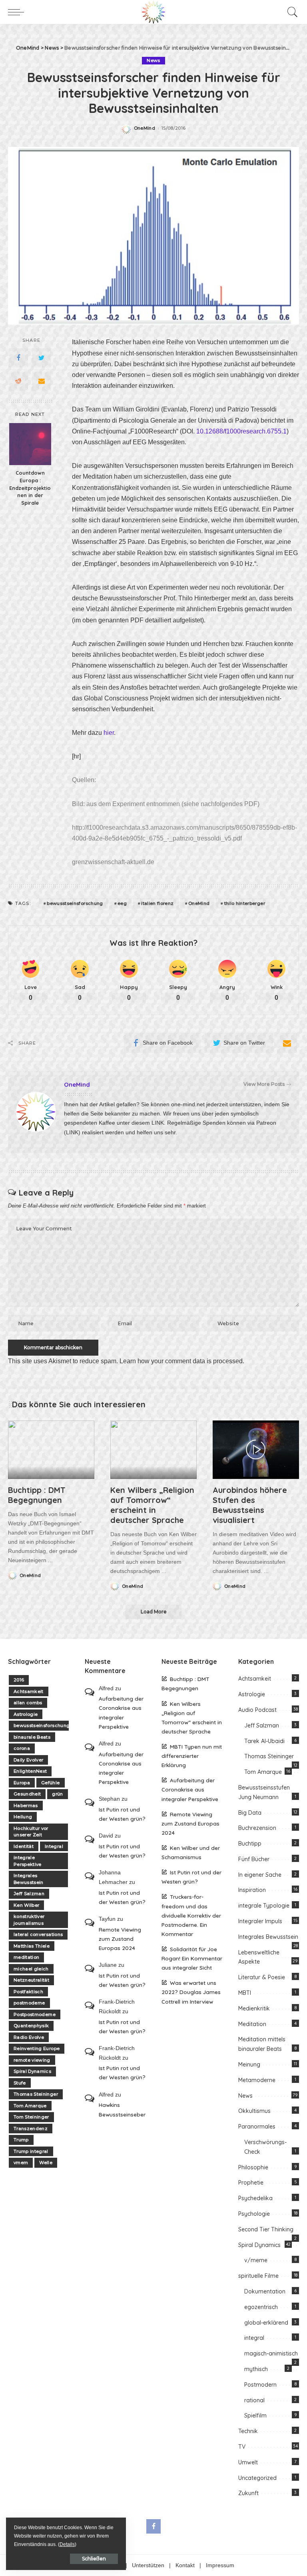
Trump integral (31, 2151)
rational (254, 2400)
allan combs (28, 1703)
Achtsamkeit (29, 1691)
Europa (22, 1783)
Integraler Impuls (260, 1921)
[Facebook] (18, 358)
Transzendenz (31, 2129)
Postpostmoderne (35, 2014)
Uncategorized (257, 2478)
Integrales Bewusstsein (29, 1879)
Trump (21, 2140)
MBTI (245, 1993)
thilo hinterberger (245, 903)
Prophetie (251, 2183)
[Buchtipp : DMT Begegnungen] (51, 1450)
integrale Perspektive (28, 1861)
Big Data (250, 1813)
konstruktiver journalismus (29, 1920)
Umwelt (248, 2462)
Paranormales (257, 2127)
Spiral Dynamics (32, 2071)
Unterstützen (148, 2565)
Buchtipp (250, 1844)
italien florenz (157, 903)
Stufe (20, 2083)
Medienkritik (254, 2008)
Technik (248, 2431)
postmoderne (29, 2003)
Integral (54, 1846)
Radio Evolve (29, 2037)
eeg (122, 903)
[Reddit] (18, 381)
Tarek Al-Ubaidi (264, 1741)
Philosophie (253, 2167)
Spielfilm (255, 2416)
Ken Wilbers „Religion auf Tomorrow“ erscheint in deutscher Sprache (152, 1505)
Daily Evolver (28, 1760)
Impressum (220, 2565)
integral (254, 2338)
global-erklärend (266, 2323)
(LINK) (72, 1133)
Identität (24, 1846)
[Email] (42, 381)
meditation (26, 1957)
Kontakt (185, 2565)
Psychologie (254, 2214)
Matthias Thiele (32, 1946)
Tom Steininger (31, 2117)
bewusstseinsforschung (75, 903)
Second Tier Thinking (266, 2229)
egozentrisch (261, 2307)
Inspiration (252, 1890)
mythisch (256, 2369)
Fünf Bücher (254, 1859)
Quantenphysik (31, 2026)
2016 (19, 1680)
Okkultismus (254, 2111)
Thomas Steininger (36, 2094)
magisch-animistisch (271, 2353)
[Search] (291, 12)
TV (242, 2447)
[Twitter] (42, 358)
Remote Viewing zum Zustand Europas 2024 (120, 1939)
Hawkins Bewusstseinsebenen (122, 2109)
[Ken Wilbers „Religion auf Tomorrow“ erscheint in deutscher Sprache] (153, 1450)
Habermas (26, 1806)
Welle (46, 2163)
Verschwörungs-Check (265, 2147)
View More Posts (264, 1084)
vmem (21, 2163)
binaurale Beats (32, 1737)
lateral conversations (38, 1934)
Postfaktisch (28, 1992)
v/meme (256, 2260)
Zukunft (248, 2493)
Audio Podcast (257, 1710)
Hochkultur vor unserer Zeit (31, 1832)
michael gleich (31, 1969)
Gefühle (50, 1783)
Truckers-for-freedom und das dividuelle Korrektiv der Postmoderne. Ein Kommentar (191, 1915)
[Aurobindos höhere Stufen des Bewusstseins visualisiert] (256, 1450)
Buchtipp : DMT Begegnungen (37, 1495)
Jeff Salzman (29, 1894)
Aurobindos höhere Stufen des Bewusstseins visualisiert (250, 1505)
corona (22, 1748)
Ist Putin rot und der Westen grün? (122, 1814)
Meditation (252, 2024)
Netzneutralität (31, 1980)
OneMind (145, 128)
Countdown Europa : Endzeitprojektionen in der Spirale (30, 488)
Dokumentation (265, 2291)
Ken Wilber (26, 1905)
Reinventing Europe (37, 2048)
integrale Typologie (264, 1906)
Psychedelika (255, 2198)
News (153, 60)
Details (67, 2544)
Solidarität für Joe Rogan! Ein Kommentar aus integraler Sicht (192, 1958)
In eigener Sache (260, 1875)
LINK (158, 1123)
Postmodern (260, 2385)
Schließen (94, 2559)
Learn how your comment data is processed (181, 1361)
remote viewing (32, 2060)
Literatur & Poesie (262, 1977)
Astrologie (26, 1714)
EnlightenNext (30, 1771)
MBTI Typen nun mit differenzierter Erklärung (192, 1756)
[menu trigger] (18, 12)
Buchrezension (257, 1828)
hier (109, 733)
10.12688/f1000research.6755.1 (241, 431)
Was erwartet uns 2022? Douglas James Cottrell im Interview (191, 1992)
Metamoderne (257, 2080)
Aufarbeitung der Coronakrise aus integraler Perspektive (121, 1712)
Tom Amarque (30, 2106)
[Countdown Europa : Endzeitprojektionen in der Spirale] (30, 444)
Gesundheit (27, 1794)
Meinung (249, 2064)
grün (57, 1794)
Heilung (23, 1817)
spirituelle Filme (258, 2276)
